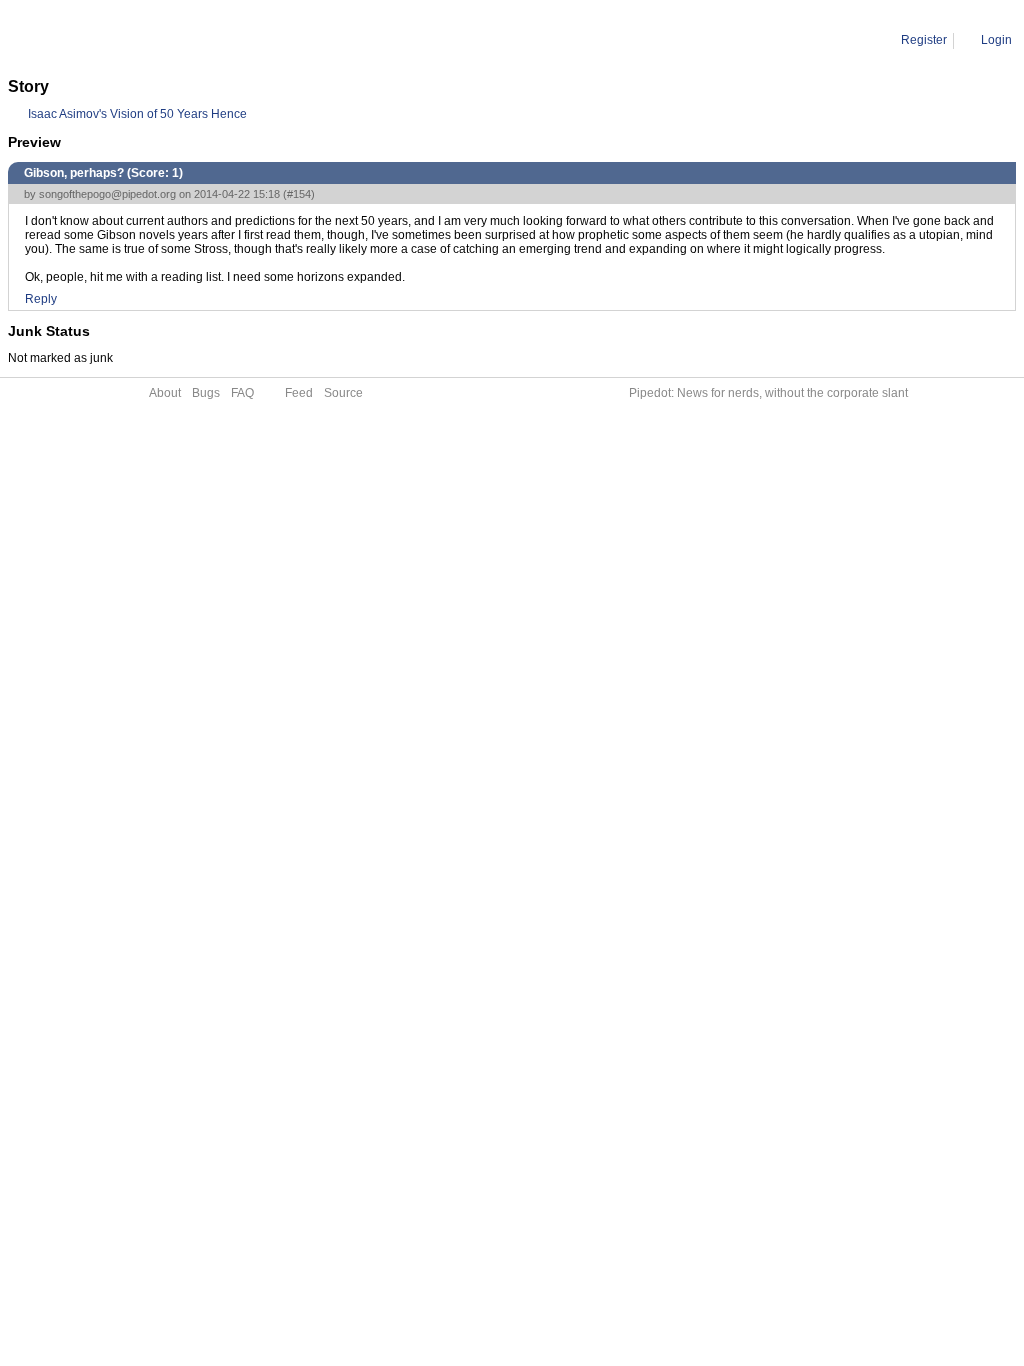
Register (924, 40)
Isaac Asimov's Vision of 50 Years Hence (137, 114)
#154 (299, 194)
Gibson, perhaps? (199, 40)
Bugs (206, 393)
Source (343, 393)
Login (996, 40)
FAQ (242, 393)
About (165, 393)
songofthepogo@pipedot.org (107, 194)
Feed (299, 393)
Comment (110, 40)
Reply (41, 299)
